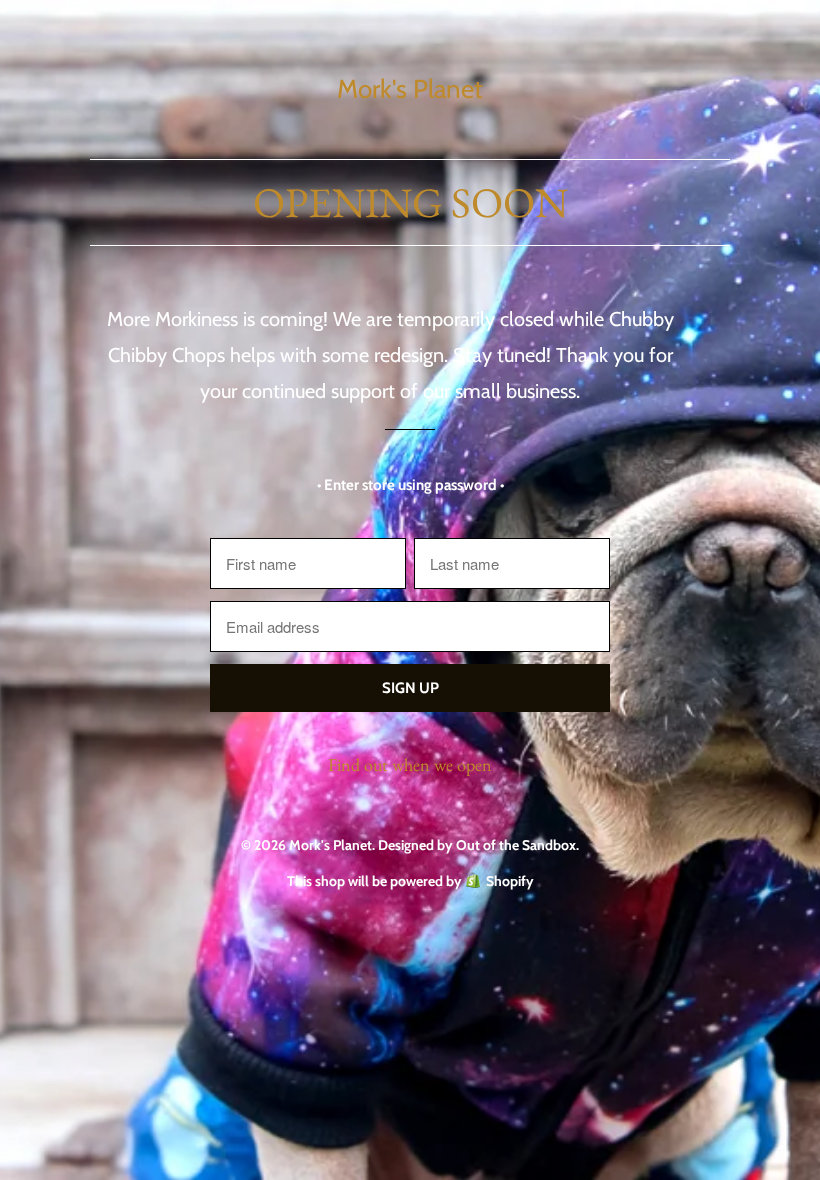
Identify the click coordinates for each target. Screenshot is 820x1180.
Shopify (510, 881)
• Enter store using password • (410, 485)
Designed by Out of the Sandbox (477, 845)
